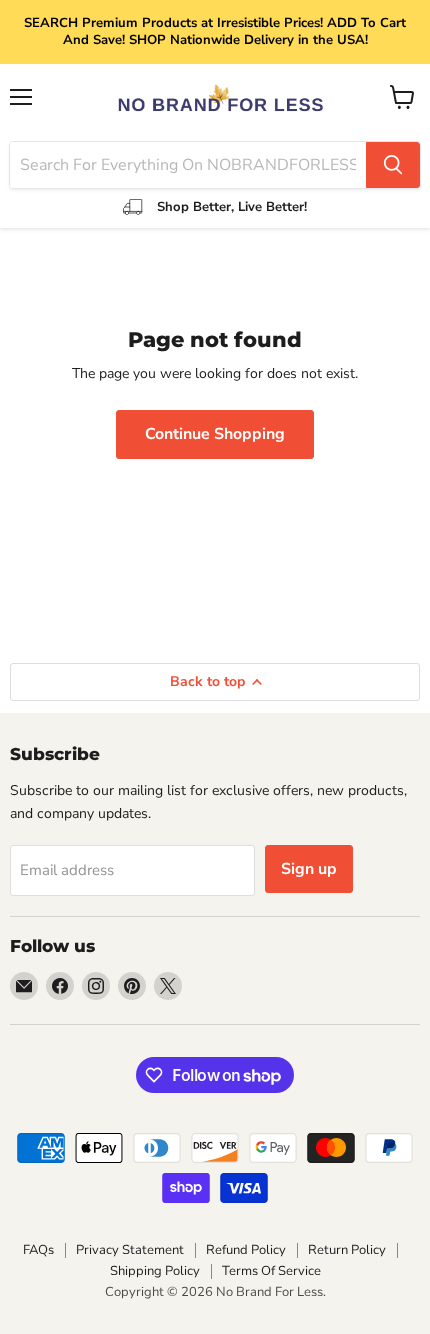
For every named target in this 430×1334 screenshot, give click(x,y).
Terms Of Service (271, 1271)
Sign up (309, 869)
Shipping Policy (155, 1271)
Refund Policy (246, 1250)
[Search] (393, 165)
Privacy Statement (130, 1250)
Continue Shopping (215, 434)
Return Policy (347, 1250)
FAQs (38, 1250)
